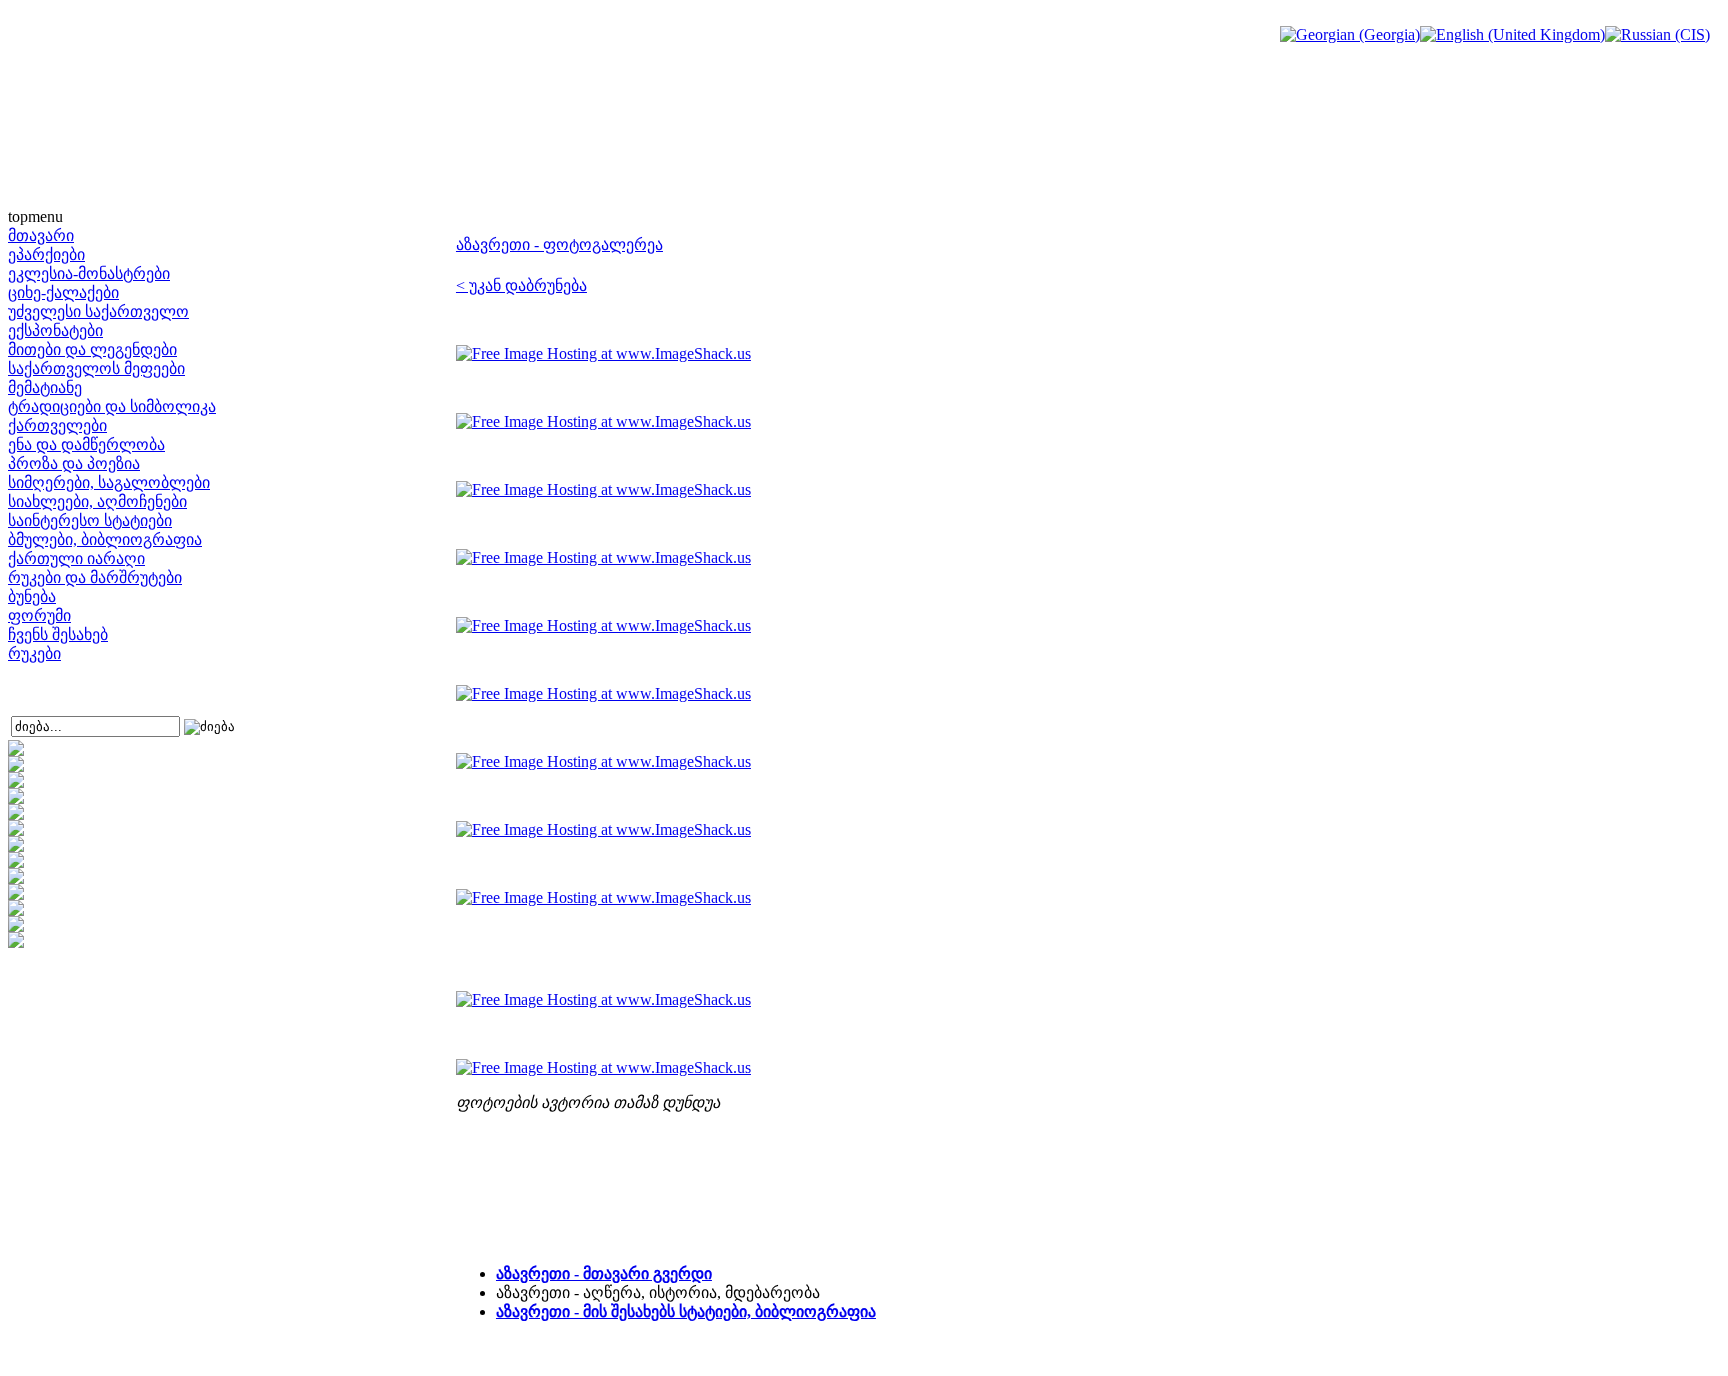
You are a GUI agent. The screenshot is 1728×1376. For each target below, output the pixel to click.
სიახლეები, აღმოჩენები (97, 501)
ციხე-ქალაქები (63, 292)
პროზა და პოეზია (74, 463)
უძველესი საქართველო (98, 311)
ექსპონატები (55, 330)
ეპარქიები (46, 254)
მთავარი (41, 235)
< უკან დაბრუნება (521, 285)
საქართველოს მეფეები (96, 368)
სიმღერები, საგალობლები (109, 482)
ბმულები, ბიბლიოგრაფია (105, 539)
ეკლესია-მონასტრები (89, 273)
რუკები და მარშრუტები (95, 577)
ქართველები (57, 425)
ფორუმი (39, 615)
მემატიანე (45, 387)
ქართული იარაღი (76, 558)
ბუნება (32, 596)
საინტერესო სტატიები (90, 520)
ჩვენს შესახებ (58, 634)
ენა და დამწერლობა (86, 444)
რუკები (34, 653)
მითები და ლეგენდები (92, 349)
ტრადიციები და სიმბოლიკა (112, 406)
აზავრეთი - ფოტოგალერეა (559, 244)
